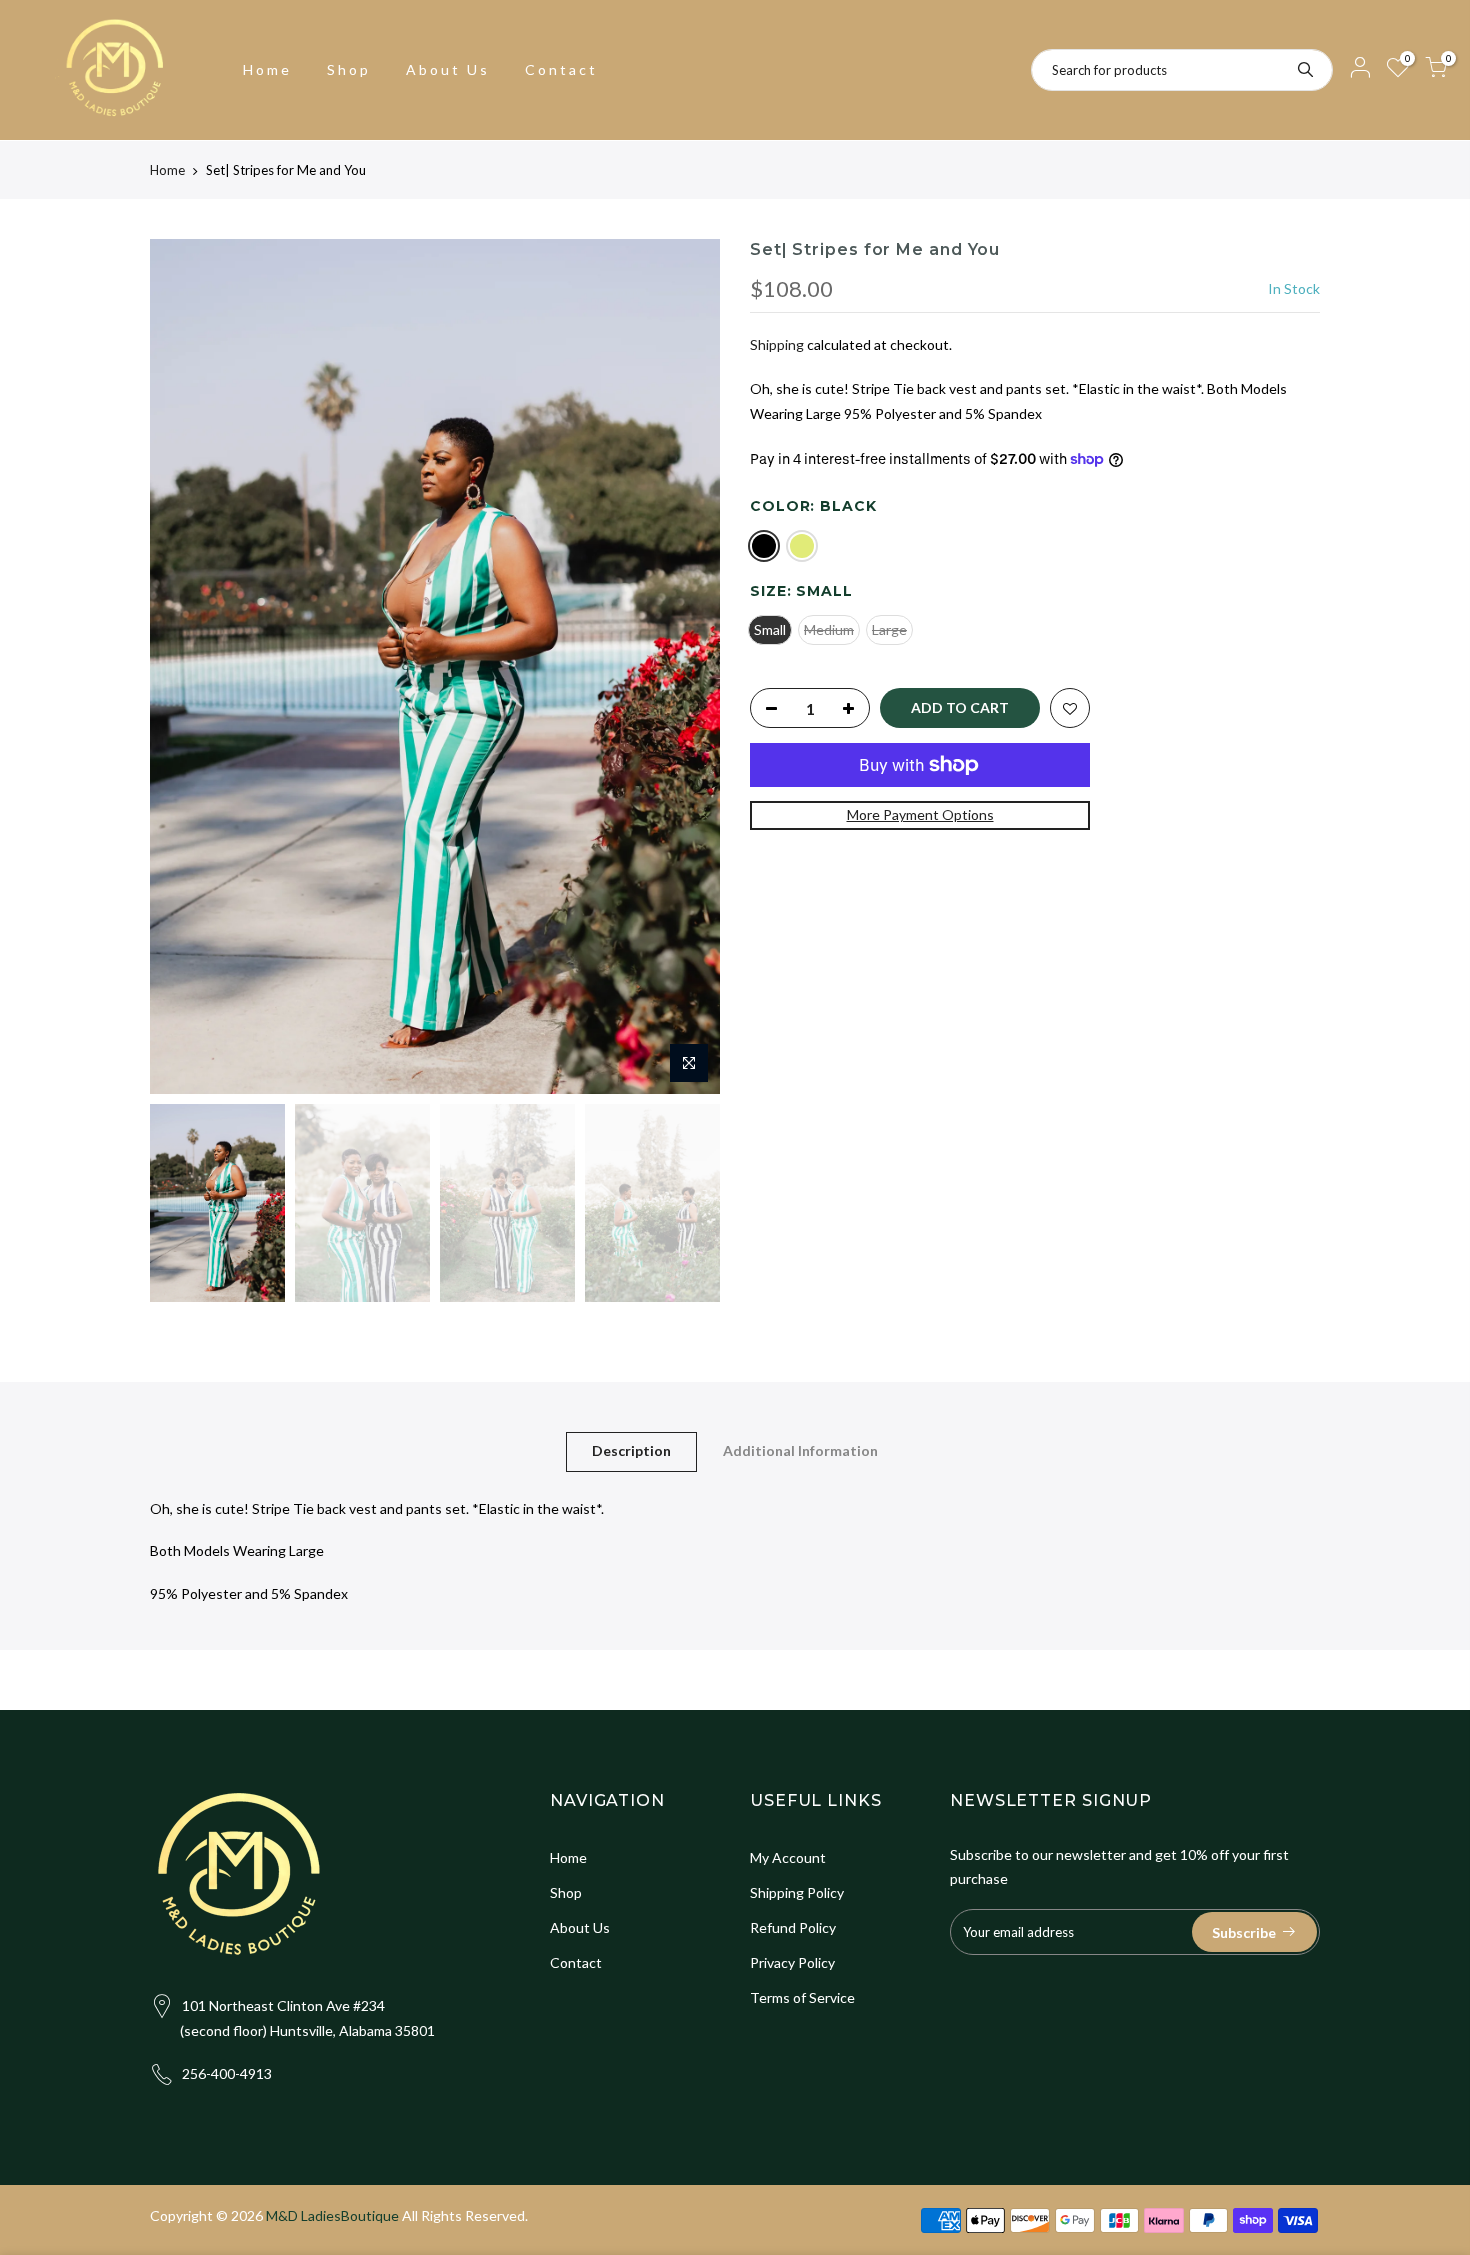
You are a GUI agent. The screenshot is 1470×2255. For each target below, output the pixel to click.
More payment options (920, 814)
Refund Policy (793, 1927)
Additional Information (800, 1450)
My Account (788, 1857)
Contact (561, 69)
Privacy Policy (792, 1962)
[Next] (685, 667)
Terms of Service (802, 1997)
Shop (349, 69)
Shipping (777, 344)
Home (267, 69)
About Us (448, 69)
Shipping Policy (797, 1892)
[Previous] (185, 667)
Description (631, 1450)
